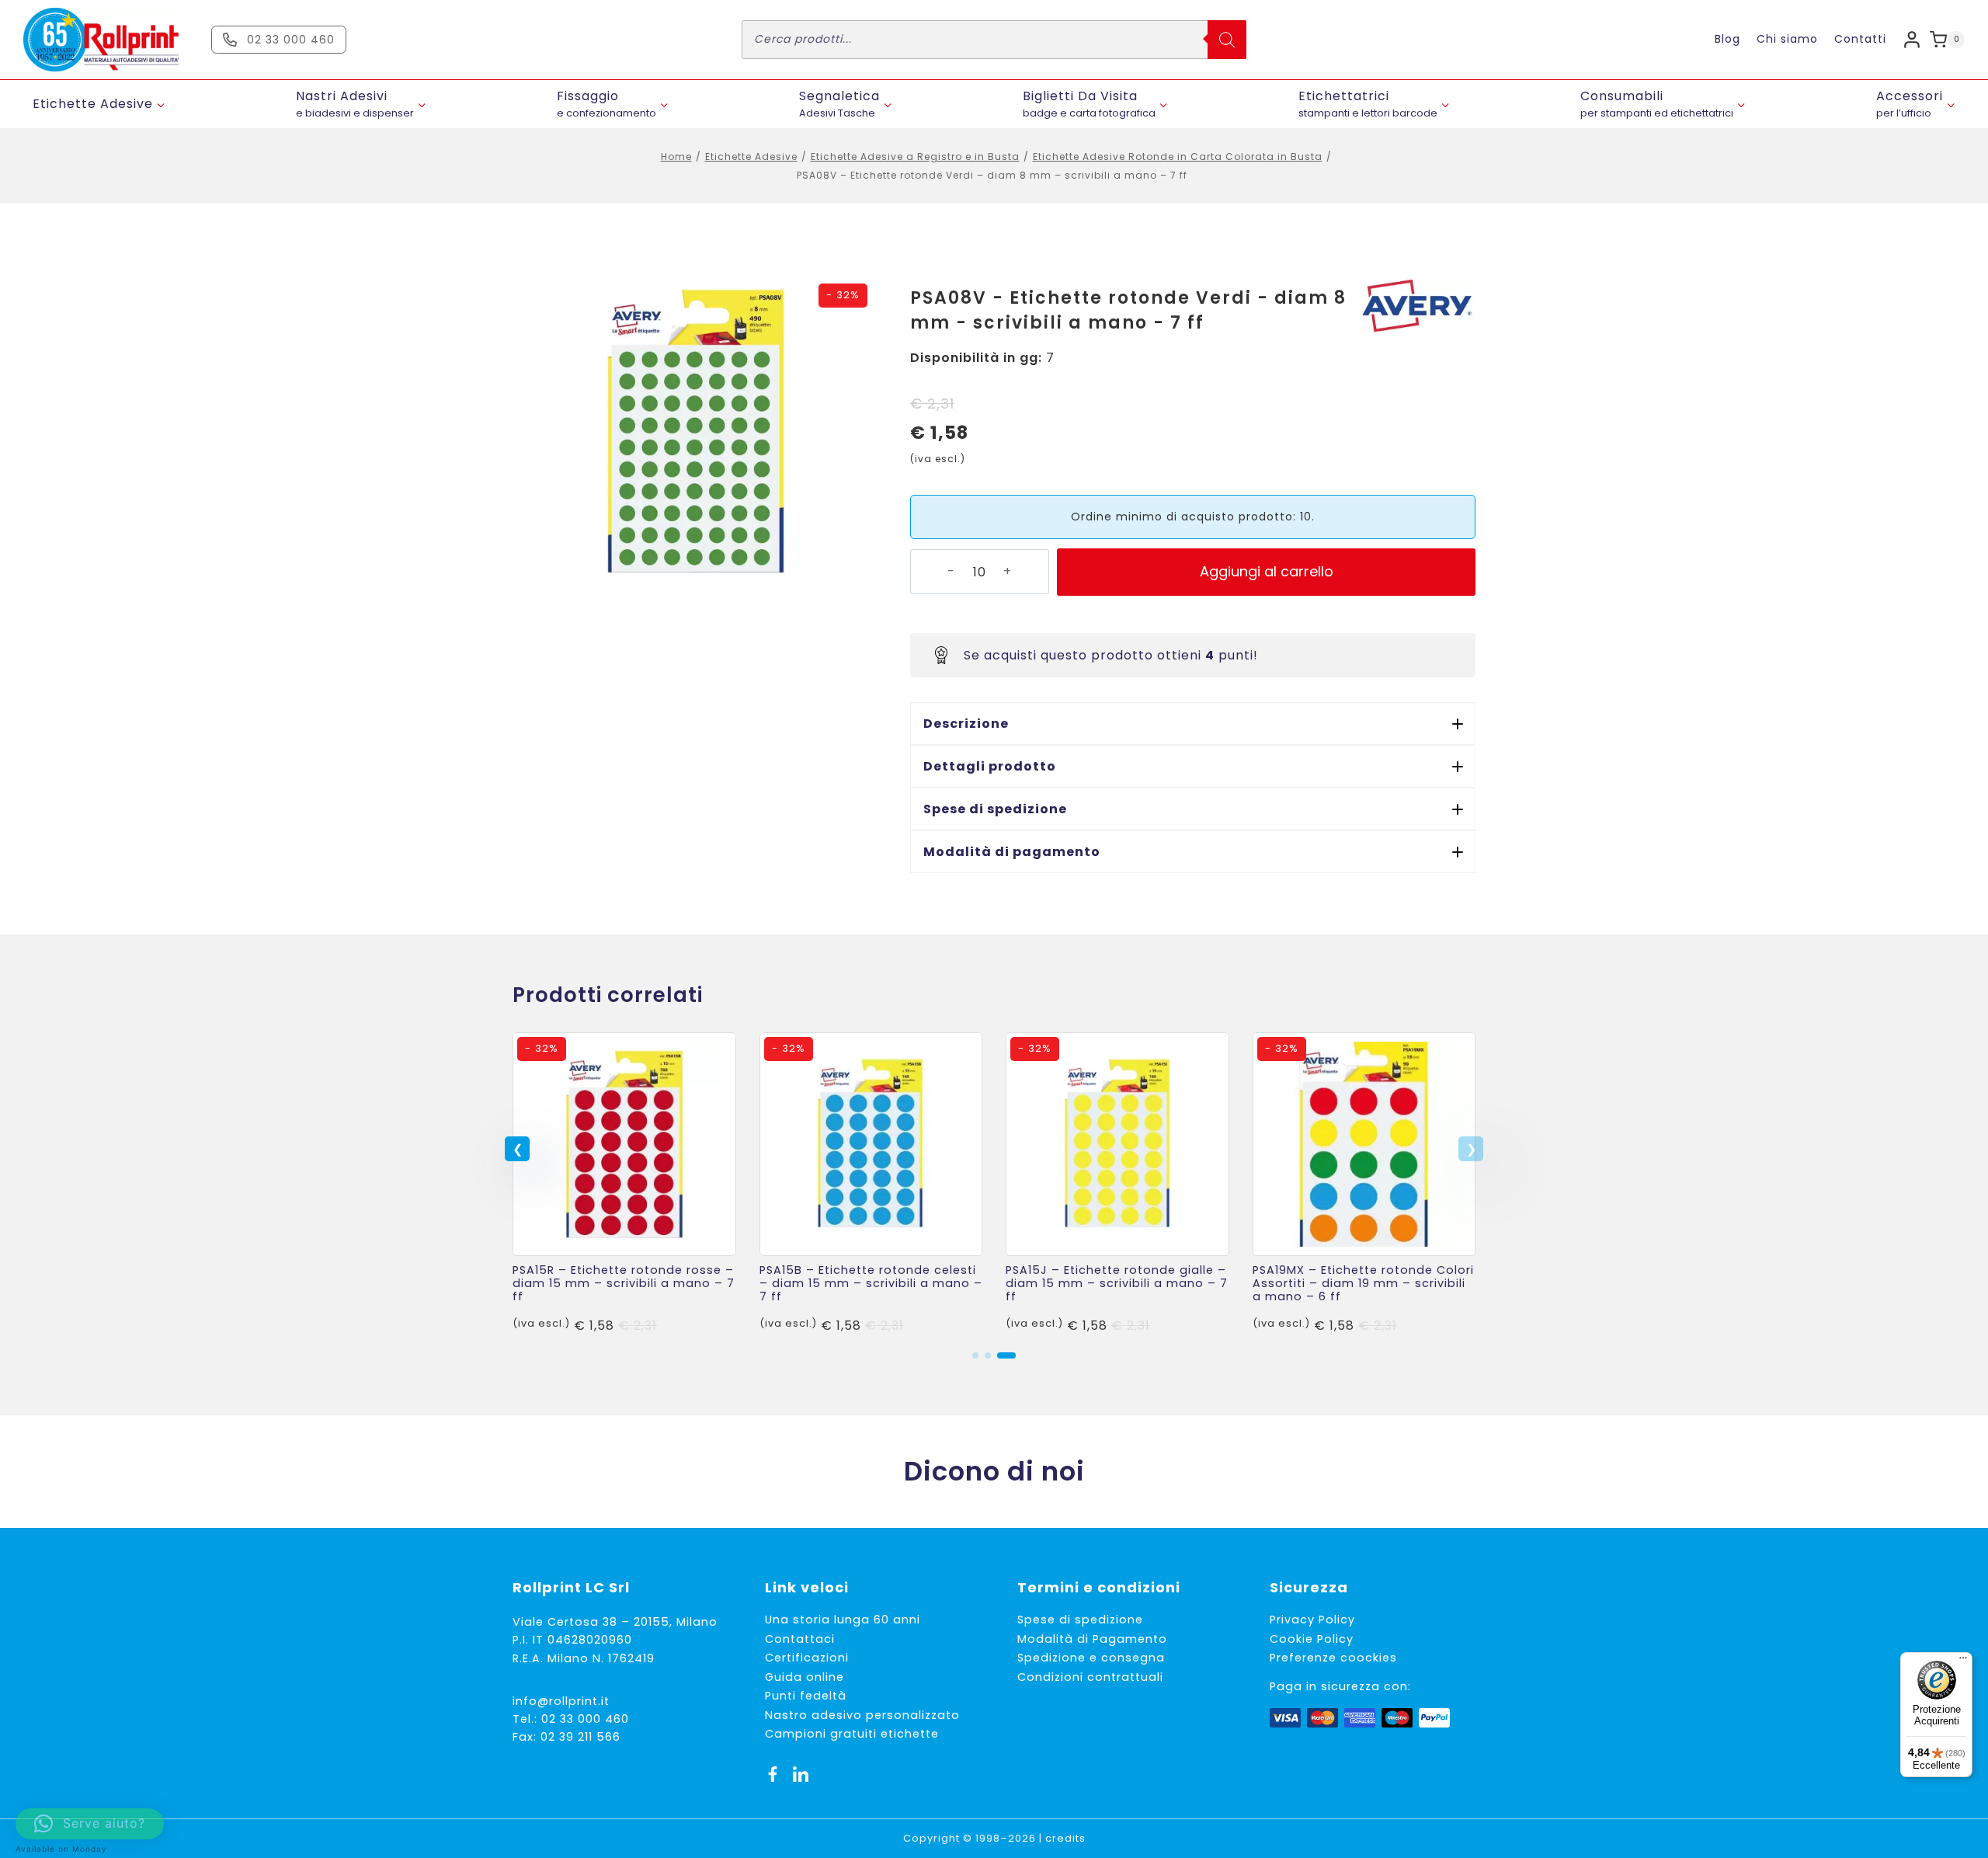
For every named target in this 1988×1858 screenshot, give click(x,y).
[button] (1193, 724)
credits (1065, 1838)
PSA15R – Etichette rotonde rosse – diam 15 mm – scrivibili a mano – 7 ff (624, 1284)
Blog (1727, 39)
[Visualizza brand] (1417, 306)
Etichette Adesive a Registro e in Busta (915, 157)
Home (676, 157)
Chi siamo (1787, 39)
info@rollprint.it (561, 1701)
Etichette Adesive (751, 157)
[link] (624, 1184)
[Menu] (1963, 1661)
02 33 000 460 (585, 1719)
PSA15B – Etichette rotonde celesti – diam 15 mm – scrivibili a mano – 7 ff (871, 1284)
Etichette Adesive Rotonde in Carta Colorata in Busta (1178, 157)
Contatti (1860, 39)
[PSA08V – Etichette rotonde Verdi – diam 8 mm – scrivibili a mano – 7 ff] (696, 431)
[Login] (1912, 39)
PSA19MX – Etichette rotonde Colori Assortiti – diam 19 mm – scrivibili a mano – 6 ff (1363, 1284)
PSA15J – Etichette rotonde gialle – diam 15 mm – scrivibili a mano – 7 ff (1117, 1284)
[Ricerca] (1227, 40)
